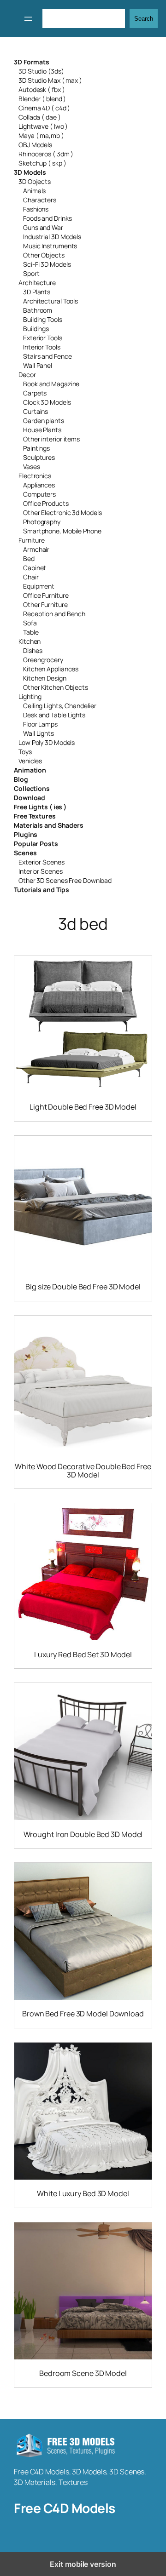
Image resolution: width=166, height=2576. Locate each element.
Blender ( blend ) (42, 99)
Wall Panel (38, 365)
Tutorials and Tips (41, 890)
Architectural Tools (50, 301)
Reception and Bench (54, 614)
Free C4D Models (65, 2508)
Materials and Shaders (49, 825)
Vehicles (30, 761)
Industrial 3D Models (52, 237)
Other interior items (51, 439)
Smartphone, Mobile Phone (62, 531)
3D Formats (32, 62)
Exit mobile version (83, 2564)
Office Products (46, 503)
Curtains (36, 411)
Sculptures (39, 457)
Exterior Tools (43, 338)
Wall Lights (39, 733)
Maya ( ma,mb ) (41, 135)
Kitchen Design (45, 678)
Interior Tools (42, 347)
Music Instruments (50, 246)
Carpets (35, 393)
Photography (42, 522)
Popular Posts (36, 844)
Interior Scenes (41, 871)
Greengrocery (43, 660)
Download (30, 798)
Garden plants (44, 421)
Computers (39, 494)
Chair (31, 577)
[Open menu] (28, 19)
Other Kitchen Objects (56, 687)
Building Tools (43, 319)
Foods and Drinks (47, 218)
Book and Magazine (51, 384)
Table (31, 632)
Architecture (37, 283)
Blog (21, 779)
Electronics (35, 476)
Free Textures (35, 816)
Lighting (30, 696)
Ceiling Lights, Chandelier (59, 706)
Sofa (30, 623)
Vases (32, 467)
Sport (31, 273)
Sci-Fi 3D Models (47, 264)
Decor (27, 375)
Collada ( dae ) (40, 117)
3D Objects (35, 181)
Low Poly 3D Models (47, 742)
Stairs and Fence (47, 356)
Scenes (25, 853)
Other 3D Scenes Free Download (65, 880)
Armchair (36, 549)
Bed (29, 558)
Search (144, 19)
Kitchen (30, 641)
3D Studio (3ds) (41, 71)
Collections (32, 788)
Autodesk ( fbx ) (41, 89)
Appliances (39, 485)
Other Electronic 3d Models (62, 512)
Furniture (32, 540)
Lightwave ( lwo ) (43, 126)
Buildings (36, 329)
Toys (25, 752)
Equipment (39, 586)
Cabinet (35, 568)
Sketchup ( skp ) (42, 163)
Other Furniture (45, 604)
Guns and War (43, 227)
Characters (40, 200)
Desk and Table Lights (54, 715)
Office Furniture (46, 595)
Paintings (36, 448)
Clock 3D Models (47, 402)
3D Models (30, 172)
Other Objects (44, 255)
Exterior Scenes (41, 862)
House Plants (42, 430)
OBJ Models (35, 145)
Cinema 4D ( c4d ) (44, 108)
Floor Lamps (40, 724)
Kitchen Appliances (51, 669)
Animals (34, 191)
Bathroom (38, 310)
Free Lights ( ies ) (40, 807)
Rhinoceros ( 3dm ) (46, 154)
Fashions (36, 209)
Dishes (33, 650)
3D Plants (37, 292)
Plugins (26, 834)
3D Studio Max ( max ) (50, 80)
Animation (30, 770)
